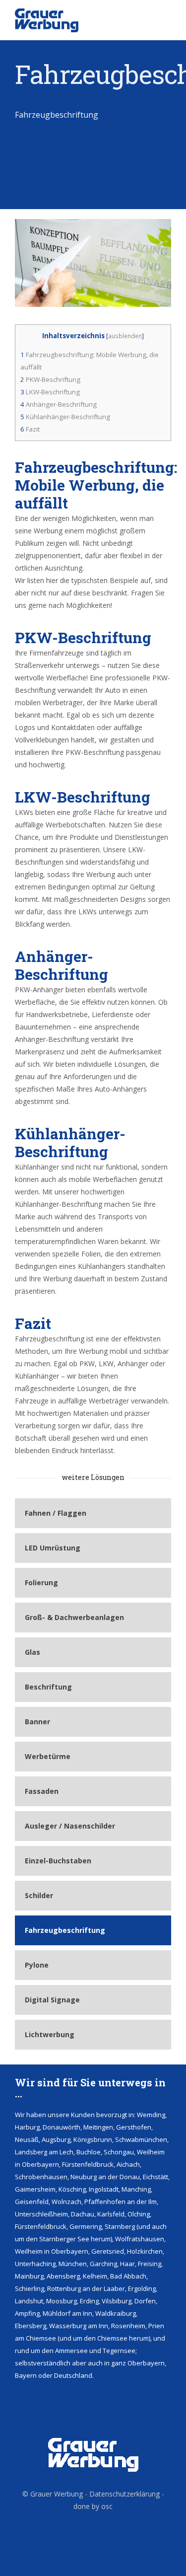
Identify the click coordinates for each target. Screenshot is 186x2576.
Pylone (37, 1965)
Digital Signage (52, 2000)
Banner (37, 1722)
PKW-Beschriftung (50, 379)
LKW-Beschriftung (50, 392)
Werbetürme (48, 1756)
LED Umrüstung (53, 1548)
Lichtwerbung (50, 2034)
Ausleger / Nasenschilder (70, 1826)
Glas (32, 1652)
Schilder (39, 1895)
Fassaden (42, 1791)
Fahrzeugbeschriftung (65, 1930)
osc (107, 2506)
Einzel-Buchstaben (58, 1861)
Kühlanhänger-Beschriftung (65, 417)
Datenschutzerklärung (124, 2494)
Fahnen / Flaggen (56, 1513)
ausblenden (125, 336)
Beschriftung (48, 1687)
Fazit (30, 429)
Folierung (41, 1582)
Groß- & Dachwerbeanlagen (74, 1617)
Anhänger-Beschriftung (59, 404)
